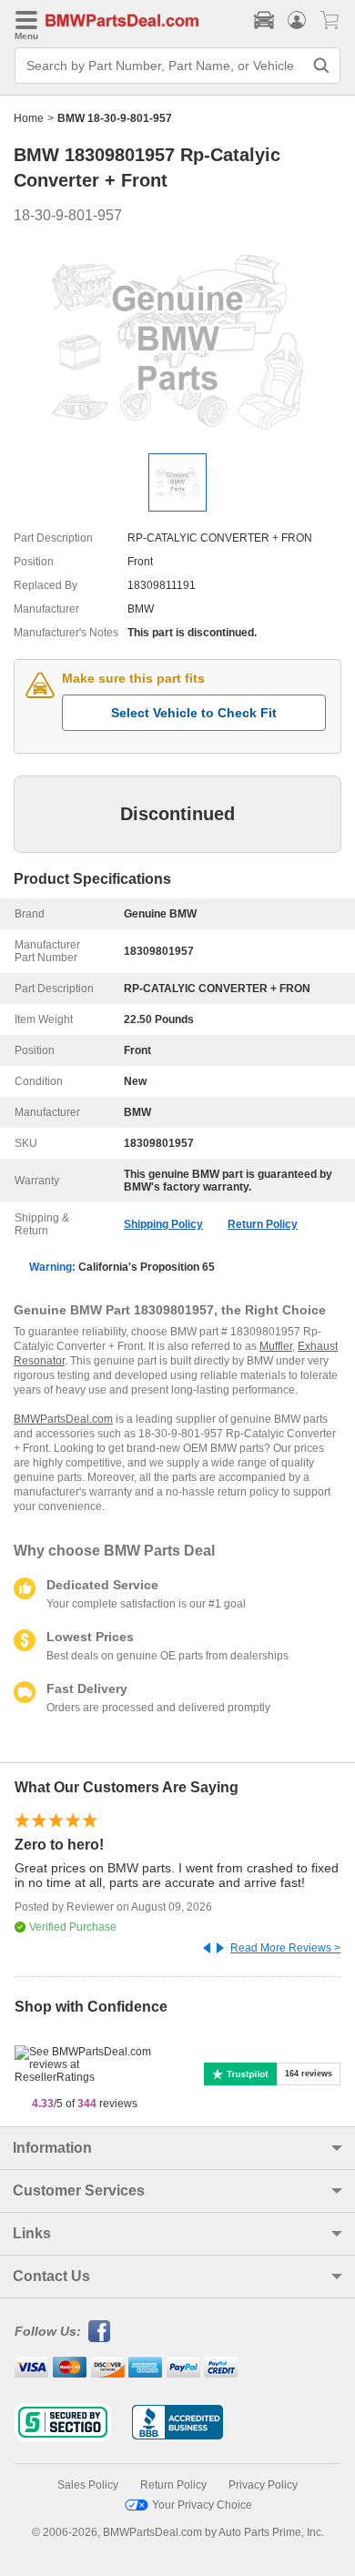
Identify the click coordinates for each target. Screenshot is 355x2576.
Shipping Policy (163, 1224)
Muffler (276, 1346)
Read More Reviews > (285, 1948)
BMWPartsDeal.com (63, 1419)
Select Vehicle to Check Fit (194, 713)
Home (29, 118)
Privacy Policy (263, 2485)
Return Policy (263, 1224)
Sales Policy (88, 2485)
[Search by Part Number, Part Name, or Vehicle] (321, 66)
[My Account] (297, 20)
